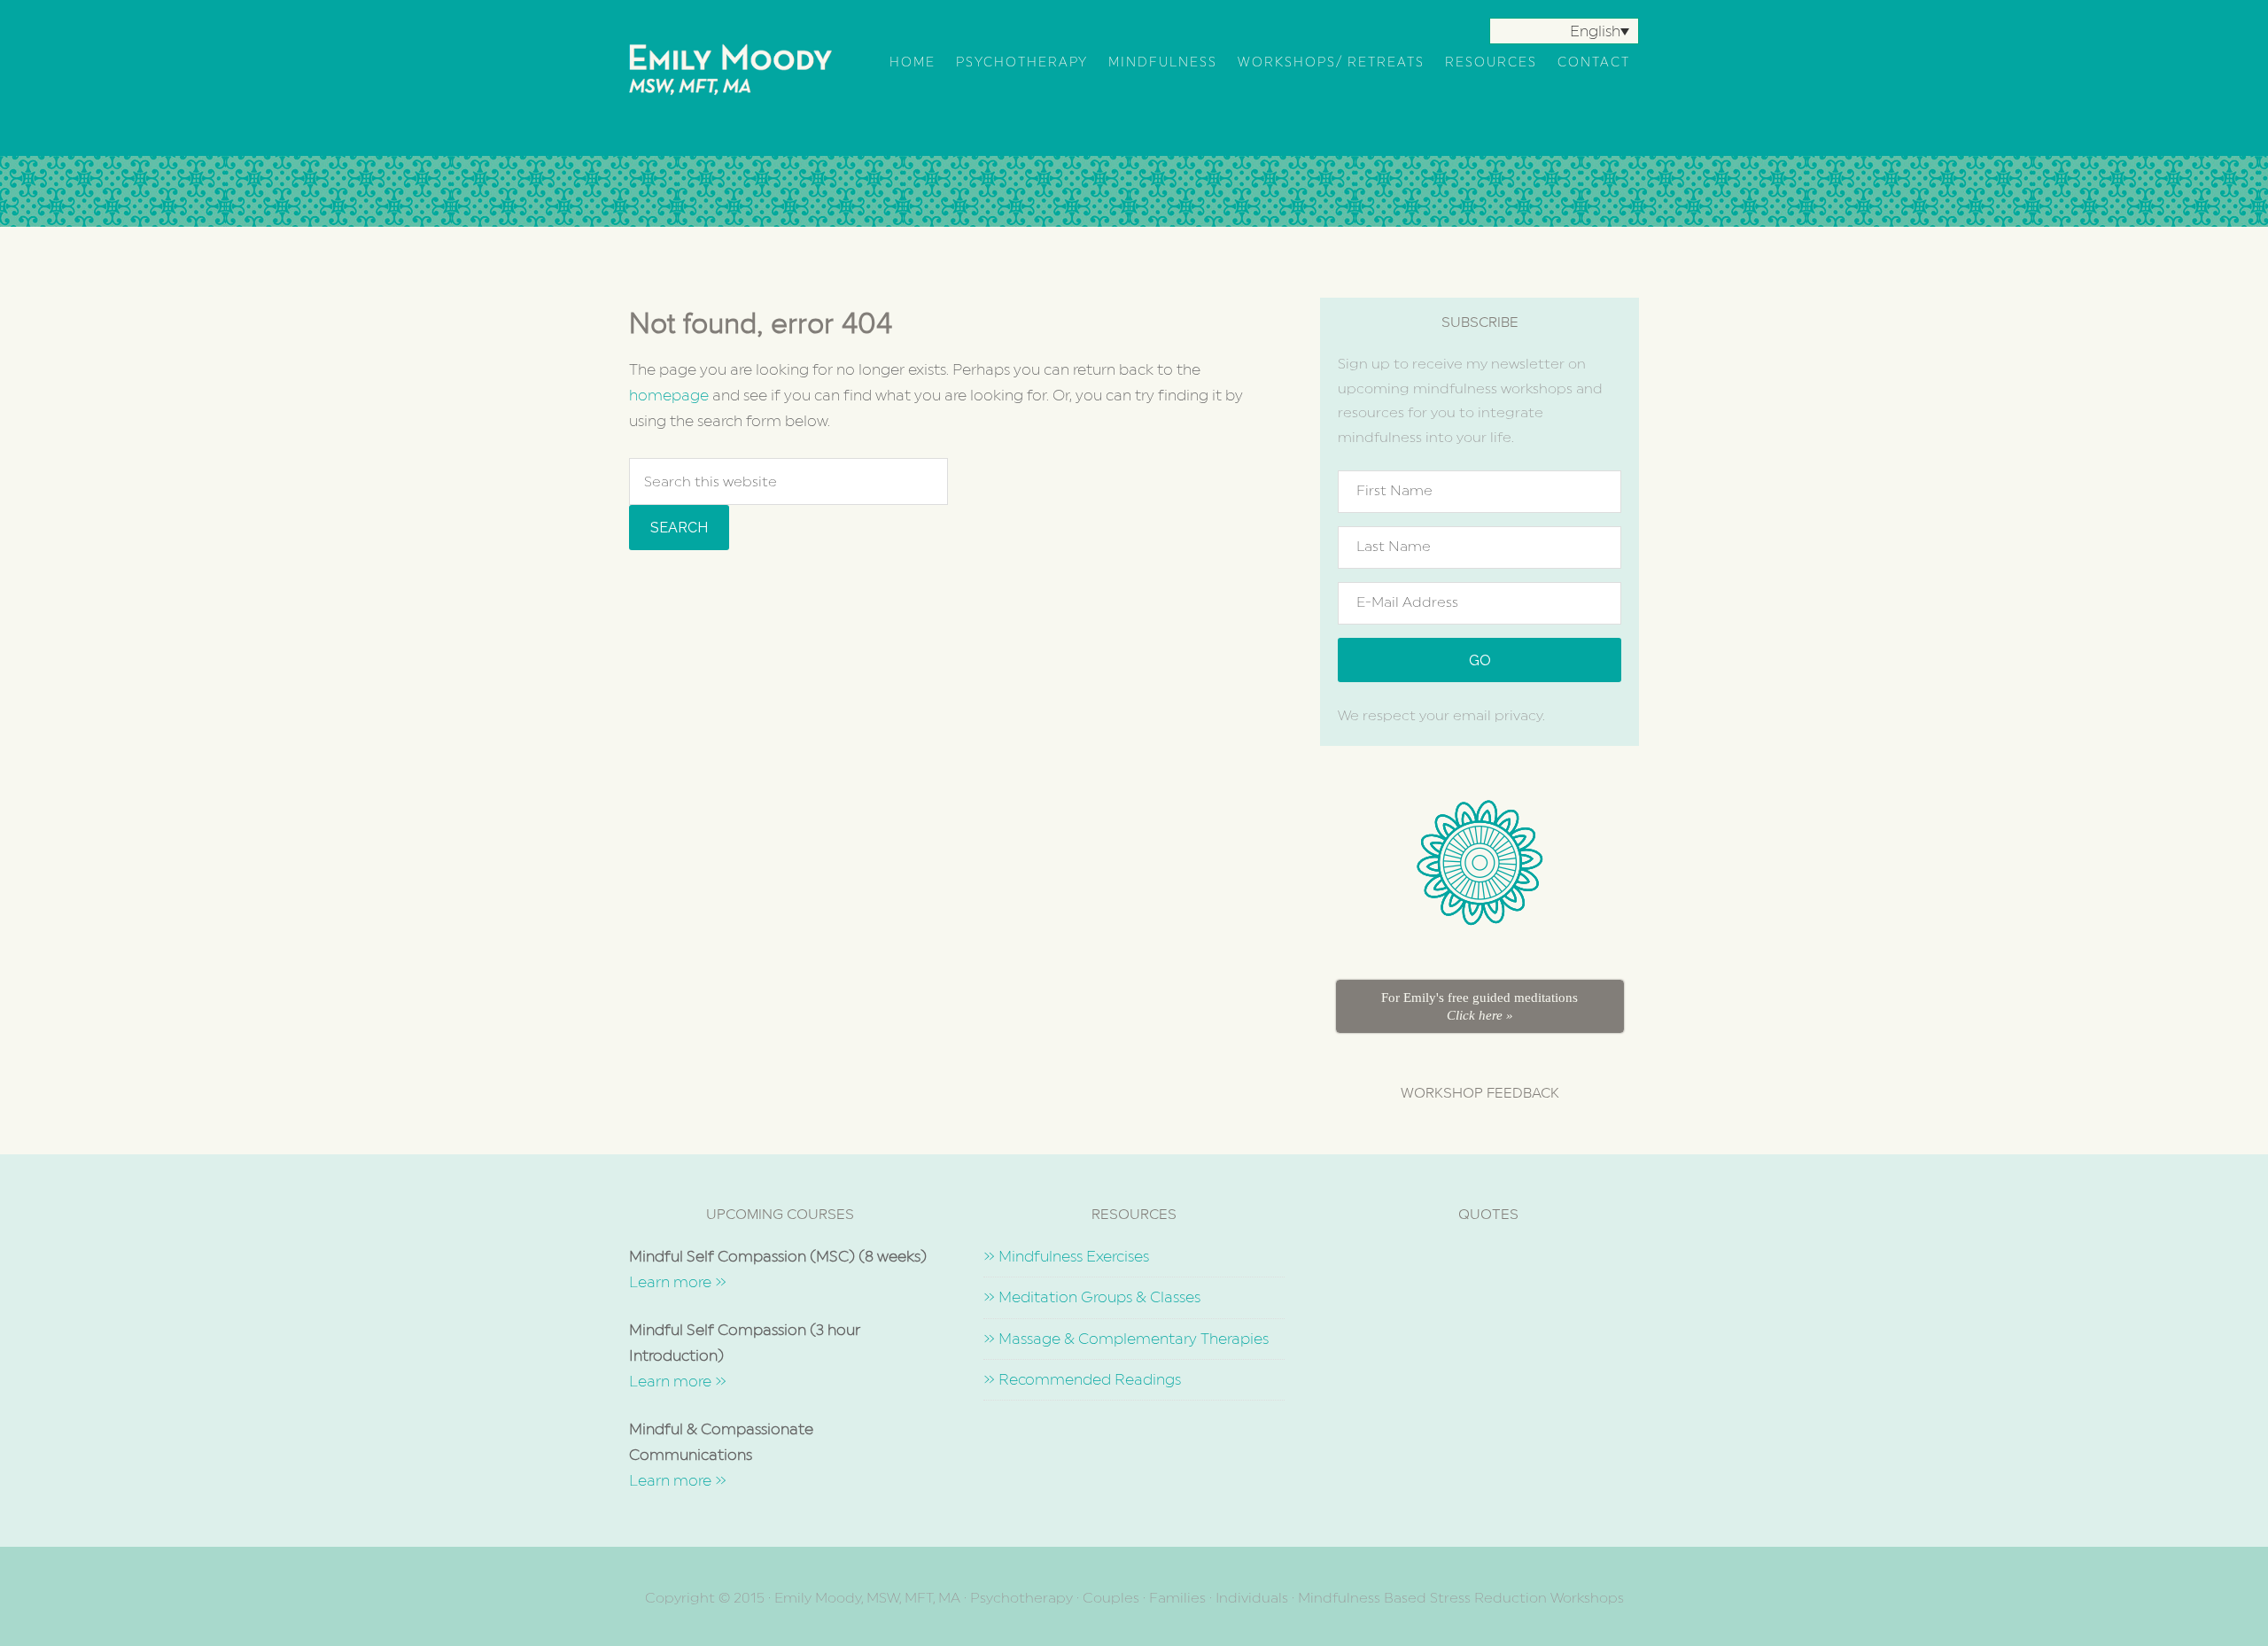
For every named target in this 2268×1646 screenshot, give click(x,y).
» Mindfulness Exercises (1066, 1256)
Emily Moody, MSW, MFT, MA (740, 80)
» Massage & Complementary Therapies (1126, 1339)
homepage (669, 395)
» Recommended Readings (1082, 1379)
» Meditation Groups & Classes (1092, 1297)
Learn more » (678, 1282)
